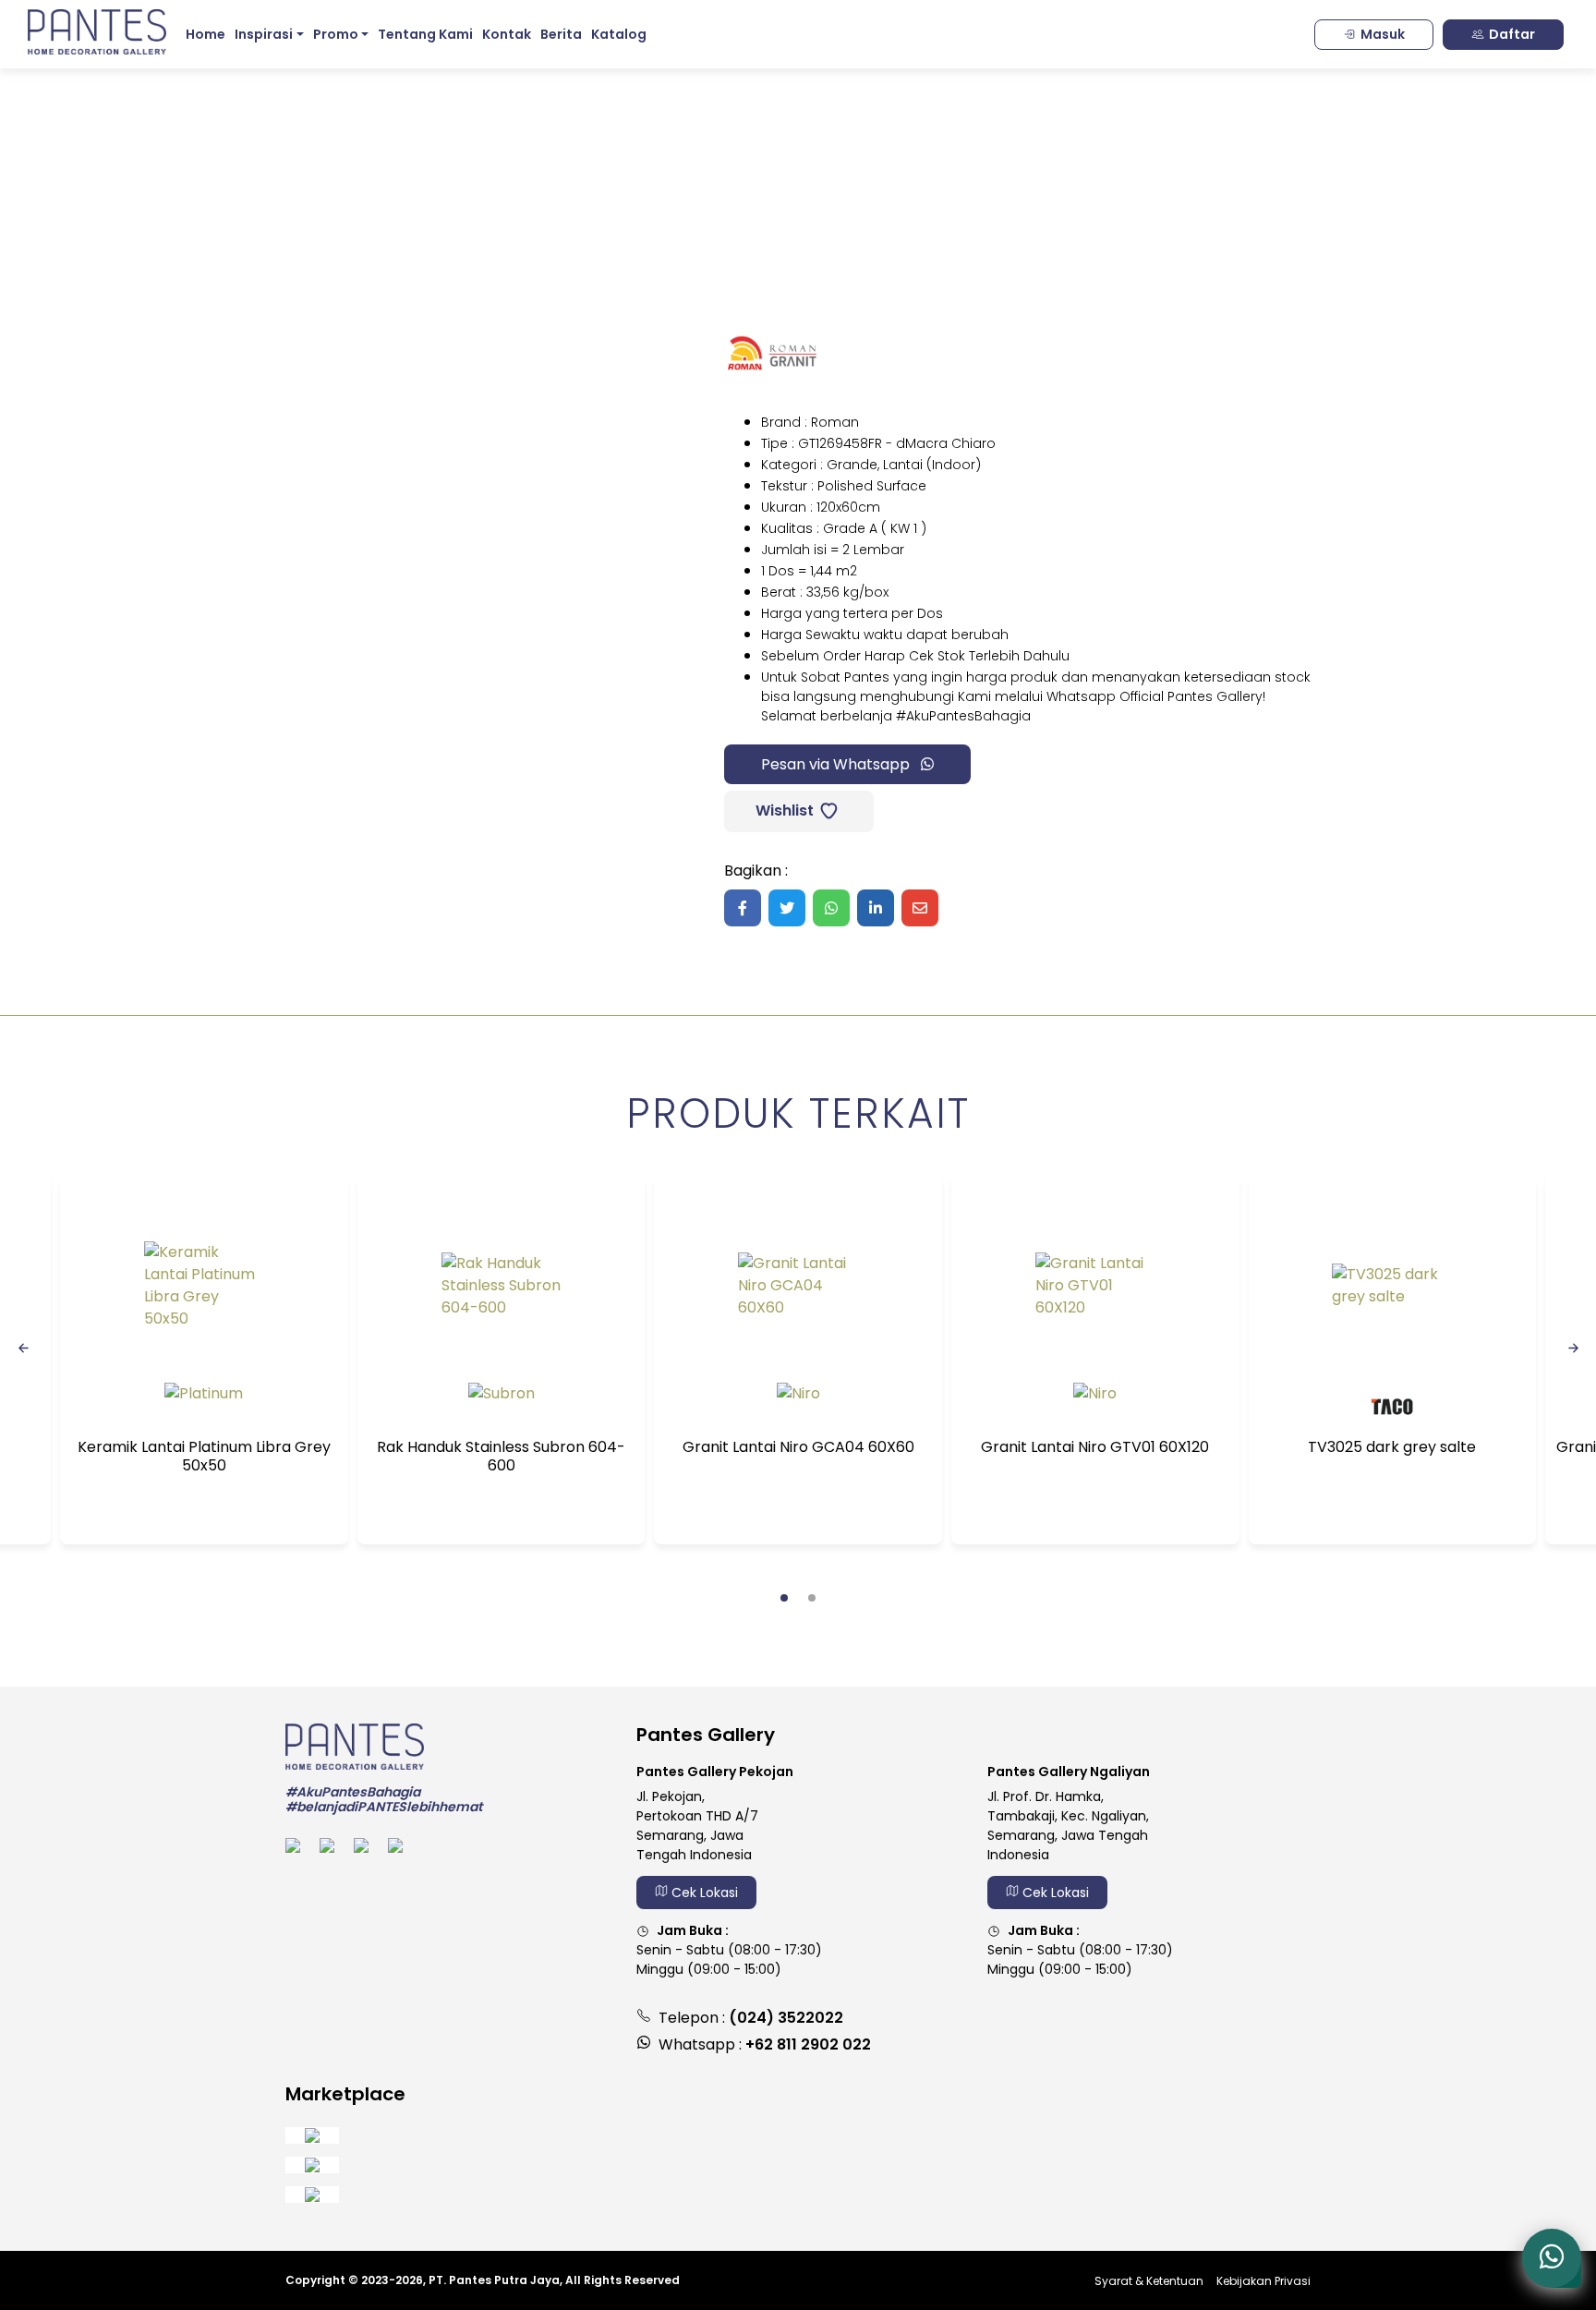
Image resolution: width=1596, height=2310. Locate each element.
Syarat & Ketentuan (1149, 2281)
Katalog (619, 34)
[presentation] (23, 1347)
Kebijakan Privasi (1263, 2281)
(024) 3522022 (786, 2018)
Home (206, 34)
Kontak (507, 34)
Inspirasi (264, 34)
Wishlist (783, 810)
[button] (784, 1598)
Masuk (1383, 34)
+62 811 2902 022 (808, 2044)
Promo (336, 34)
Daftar (1512, 34)
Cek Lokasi (703, 1893)
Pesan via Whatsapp (837, 764)
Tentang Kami (425, 34)
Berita (561, 34)
